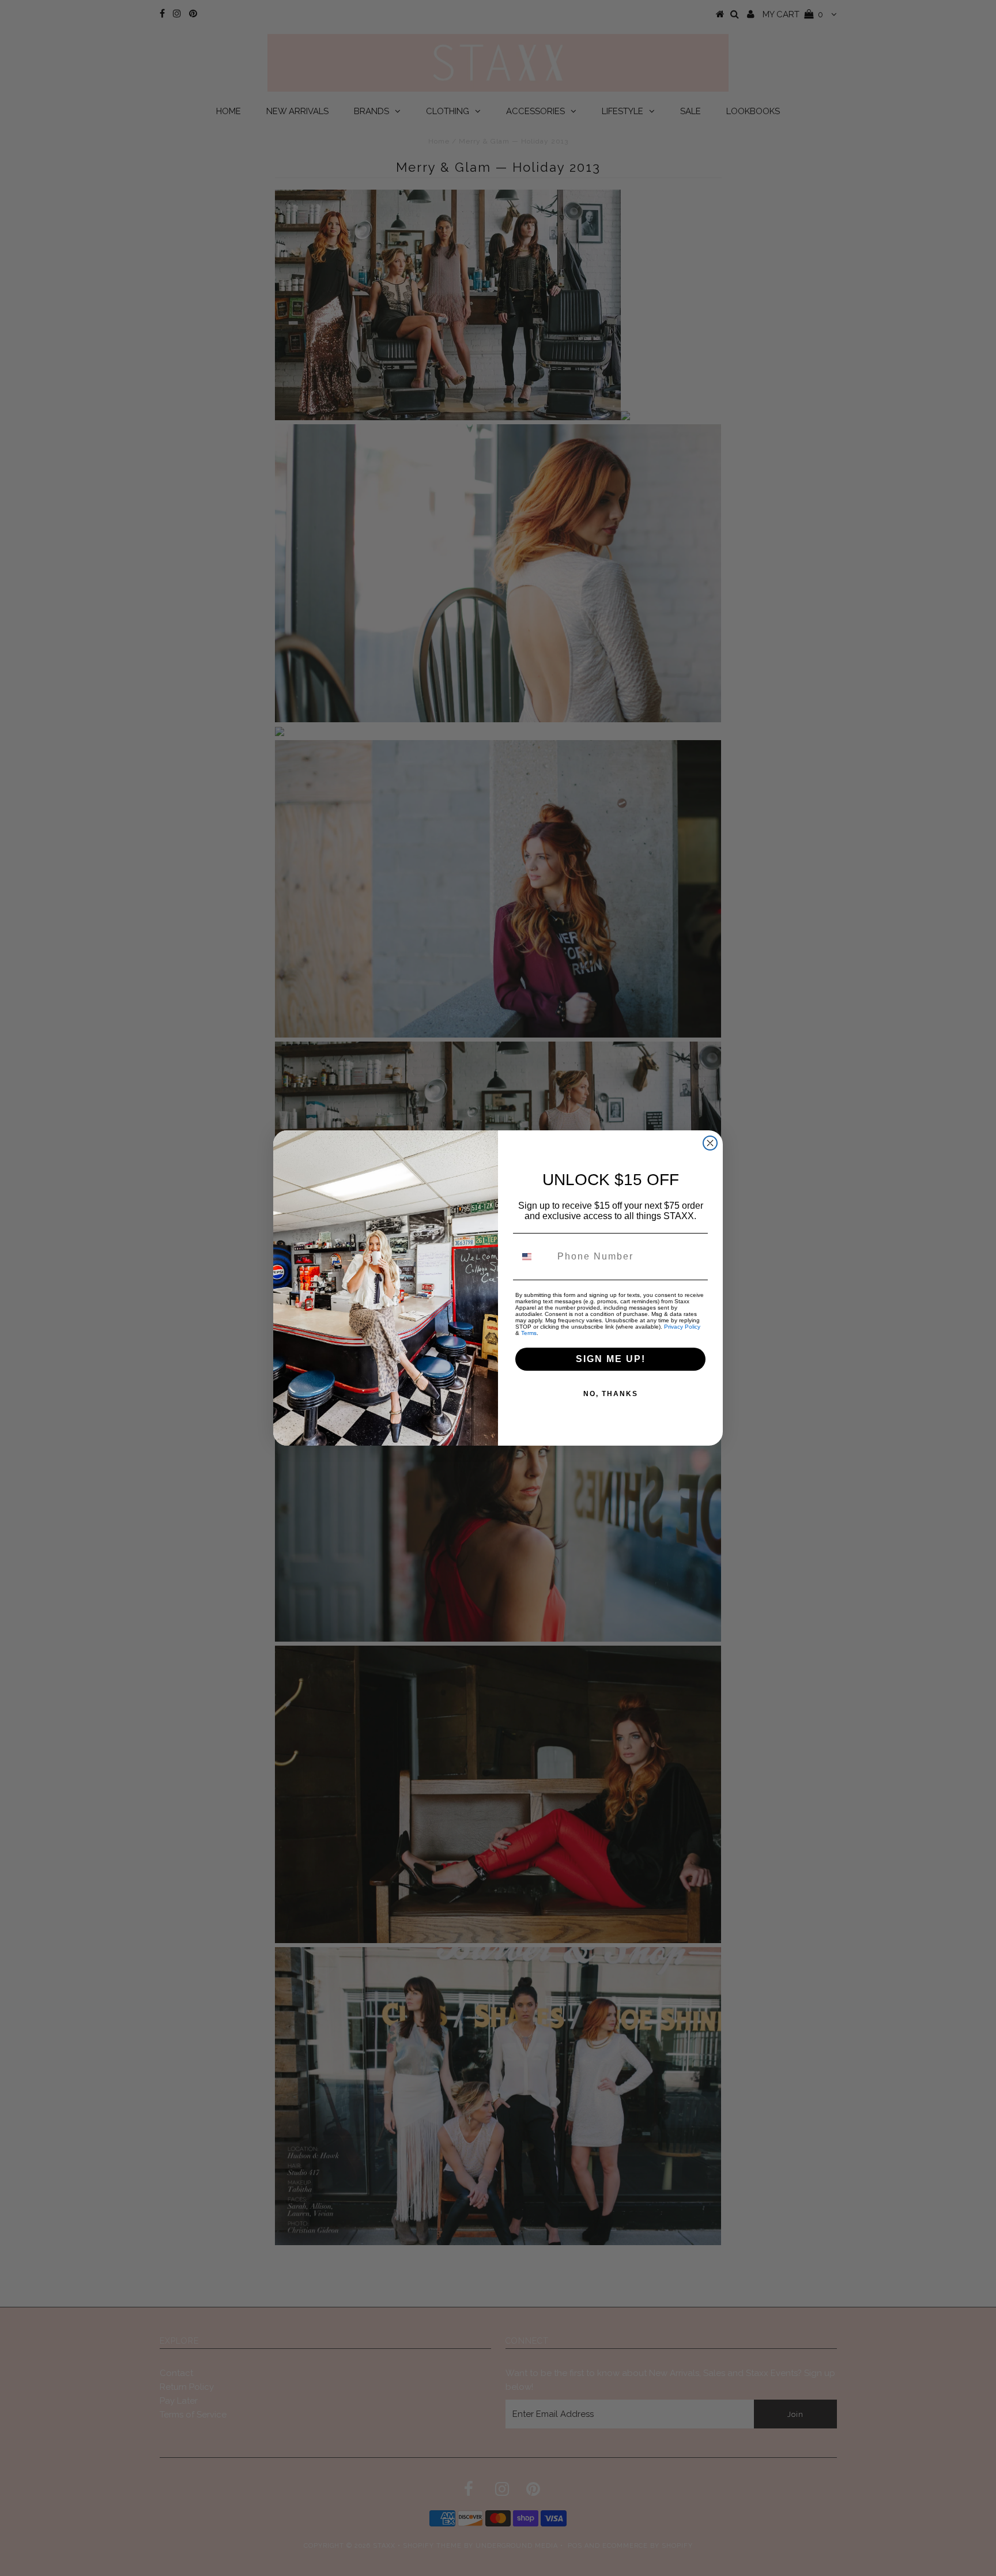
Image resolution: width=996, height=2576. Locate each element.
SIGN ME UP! (611, 1359)
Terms (529, 1333)
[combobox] (534, 1257)
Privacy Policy (682, 1327)
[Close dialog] (710, 1143)
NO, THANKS (611, 1394)
